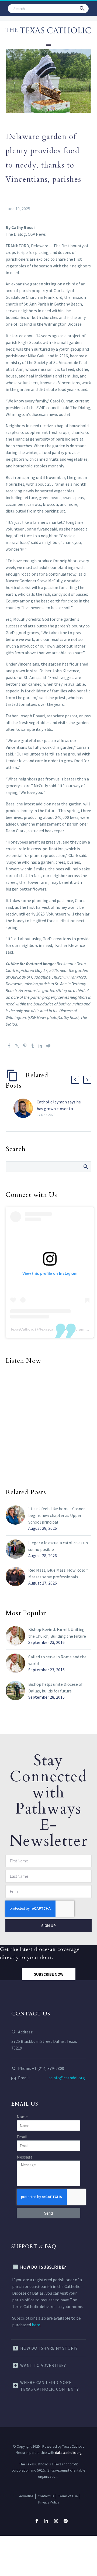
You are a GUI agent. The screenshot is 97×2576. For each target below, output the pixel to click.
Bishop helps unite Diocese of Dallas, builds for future (56, 1687)
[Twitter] (17, 1046)
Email (22, 2137)
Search (86, 1167)
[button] (82, 9)
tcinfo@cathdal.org (67, 2078)
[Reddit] (48, 1046)
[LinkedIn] (40, 1046)
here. (36, 2325)
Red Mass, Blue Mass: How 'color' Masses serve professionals (58, 1573)
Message (25, 2157)
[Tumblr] (33, 1046)
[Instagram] (56, 2521)
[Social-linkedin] (46, 2521)
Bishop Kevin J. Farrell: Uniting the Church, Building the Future (57, 1633)
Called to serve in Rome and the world (57, 1660)
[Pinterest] (25, 1046)
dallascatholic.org (68, 2453)
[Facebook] (9, 1046)
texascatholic (51, 1329)
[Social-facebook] (37, 2521)
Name (22, 2117)
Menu (48, 44)
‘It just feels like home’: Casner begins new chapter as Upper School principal (57, 1515)
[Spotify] (66, 2521)
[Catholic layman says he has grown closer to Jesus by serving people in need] (25, 1108)
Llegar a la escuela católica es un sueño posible (58, 1546)
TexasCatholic (22, 1329)
